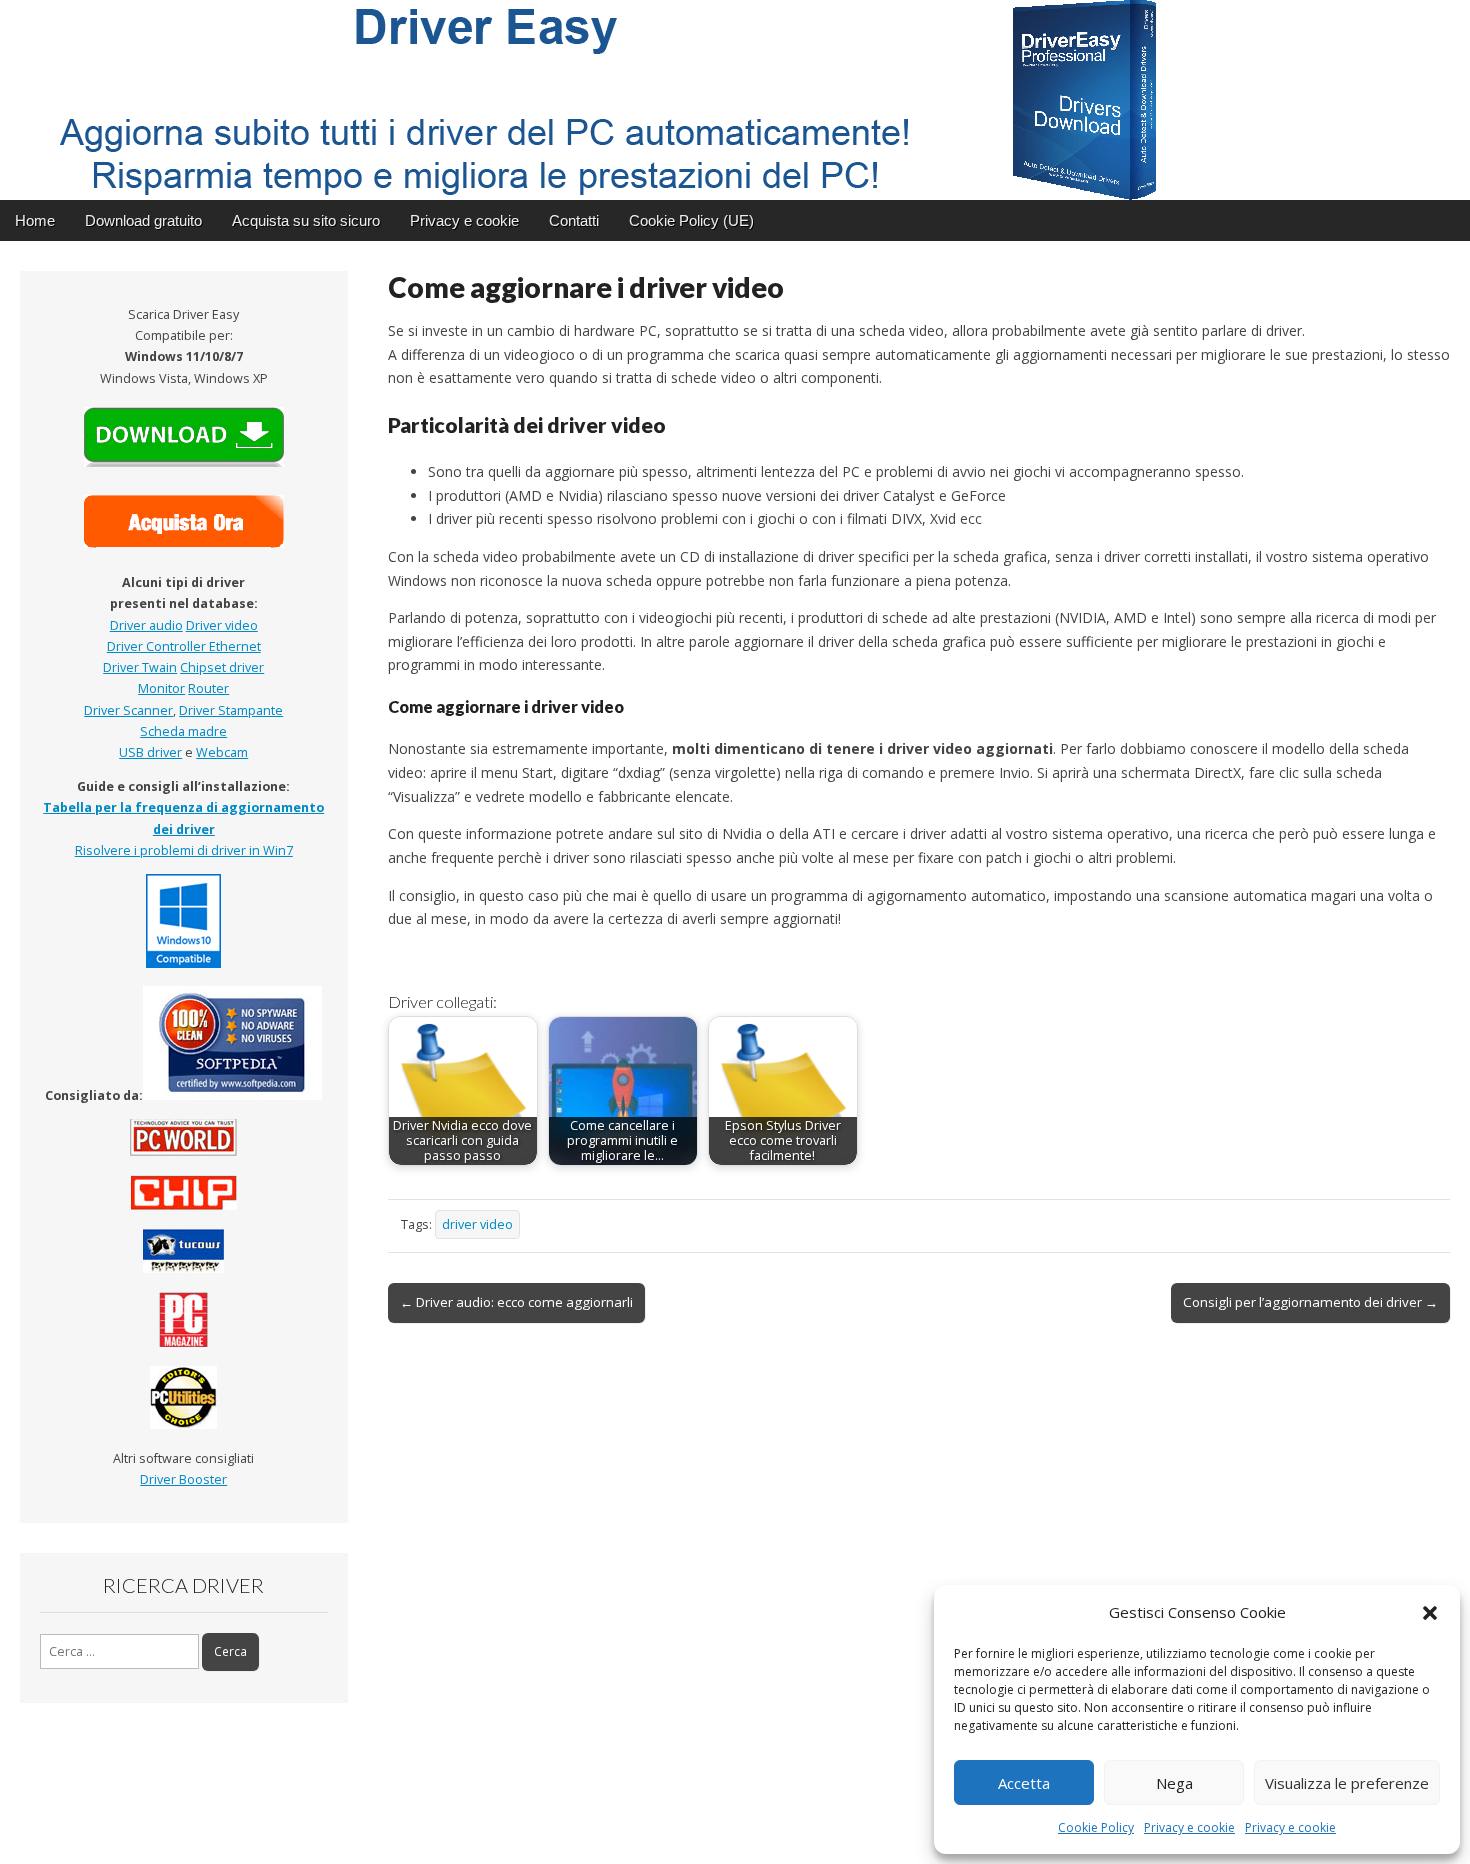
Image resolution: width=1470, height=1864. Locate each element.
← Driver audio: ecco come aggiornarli (516, 1302)
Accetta (1024, 1783)
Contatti (574, 220)
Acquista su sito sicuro (306, 220)
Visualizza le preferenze (1347, 1783)
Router (208, 688)
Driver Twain (140, 667)
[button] (1430, 1613)
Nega (1174, 1783)
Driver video (222, 625)
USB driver (150, 752)
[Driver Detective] (735, 100)
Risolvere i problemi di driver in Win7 (184, 850)
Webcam (222, 752)
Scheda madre (183, 731)
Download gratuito (143, 220)
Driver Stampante (231, 710)
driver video (477, 1224)
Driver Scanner (128, 710)
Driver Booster (183, 1479)
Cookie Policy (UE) (691, 220)
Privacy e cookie (1189, 1827)
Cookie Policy (1096, 1827)
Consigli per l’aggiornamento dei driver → (1310, 1302)
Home (35, 220)
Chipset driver (222, 667)
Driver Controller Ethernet (184, 646)
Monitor (161, 688)
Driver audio (146, 625)
